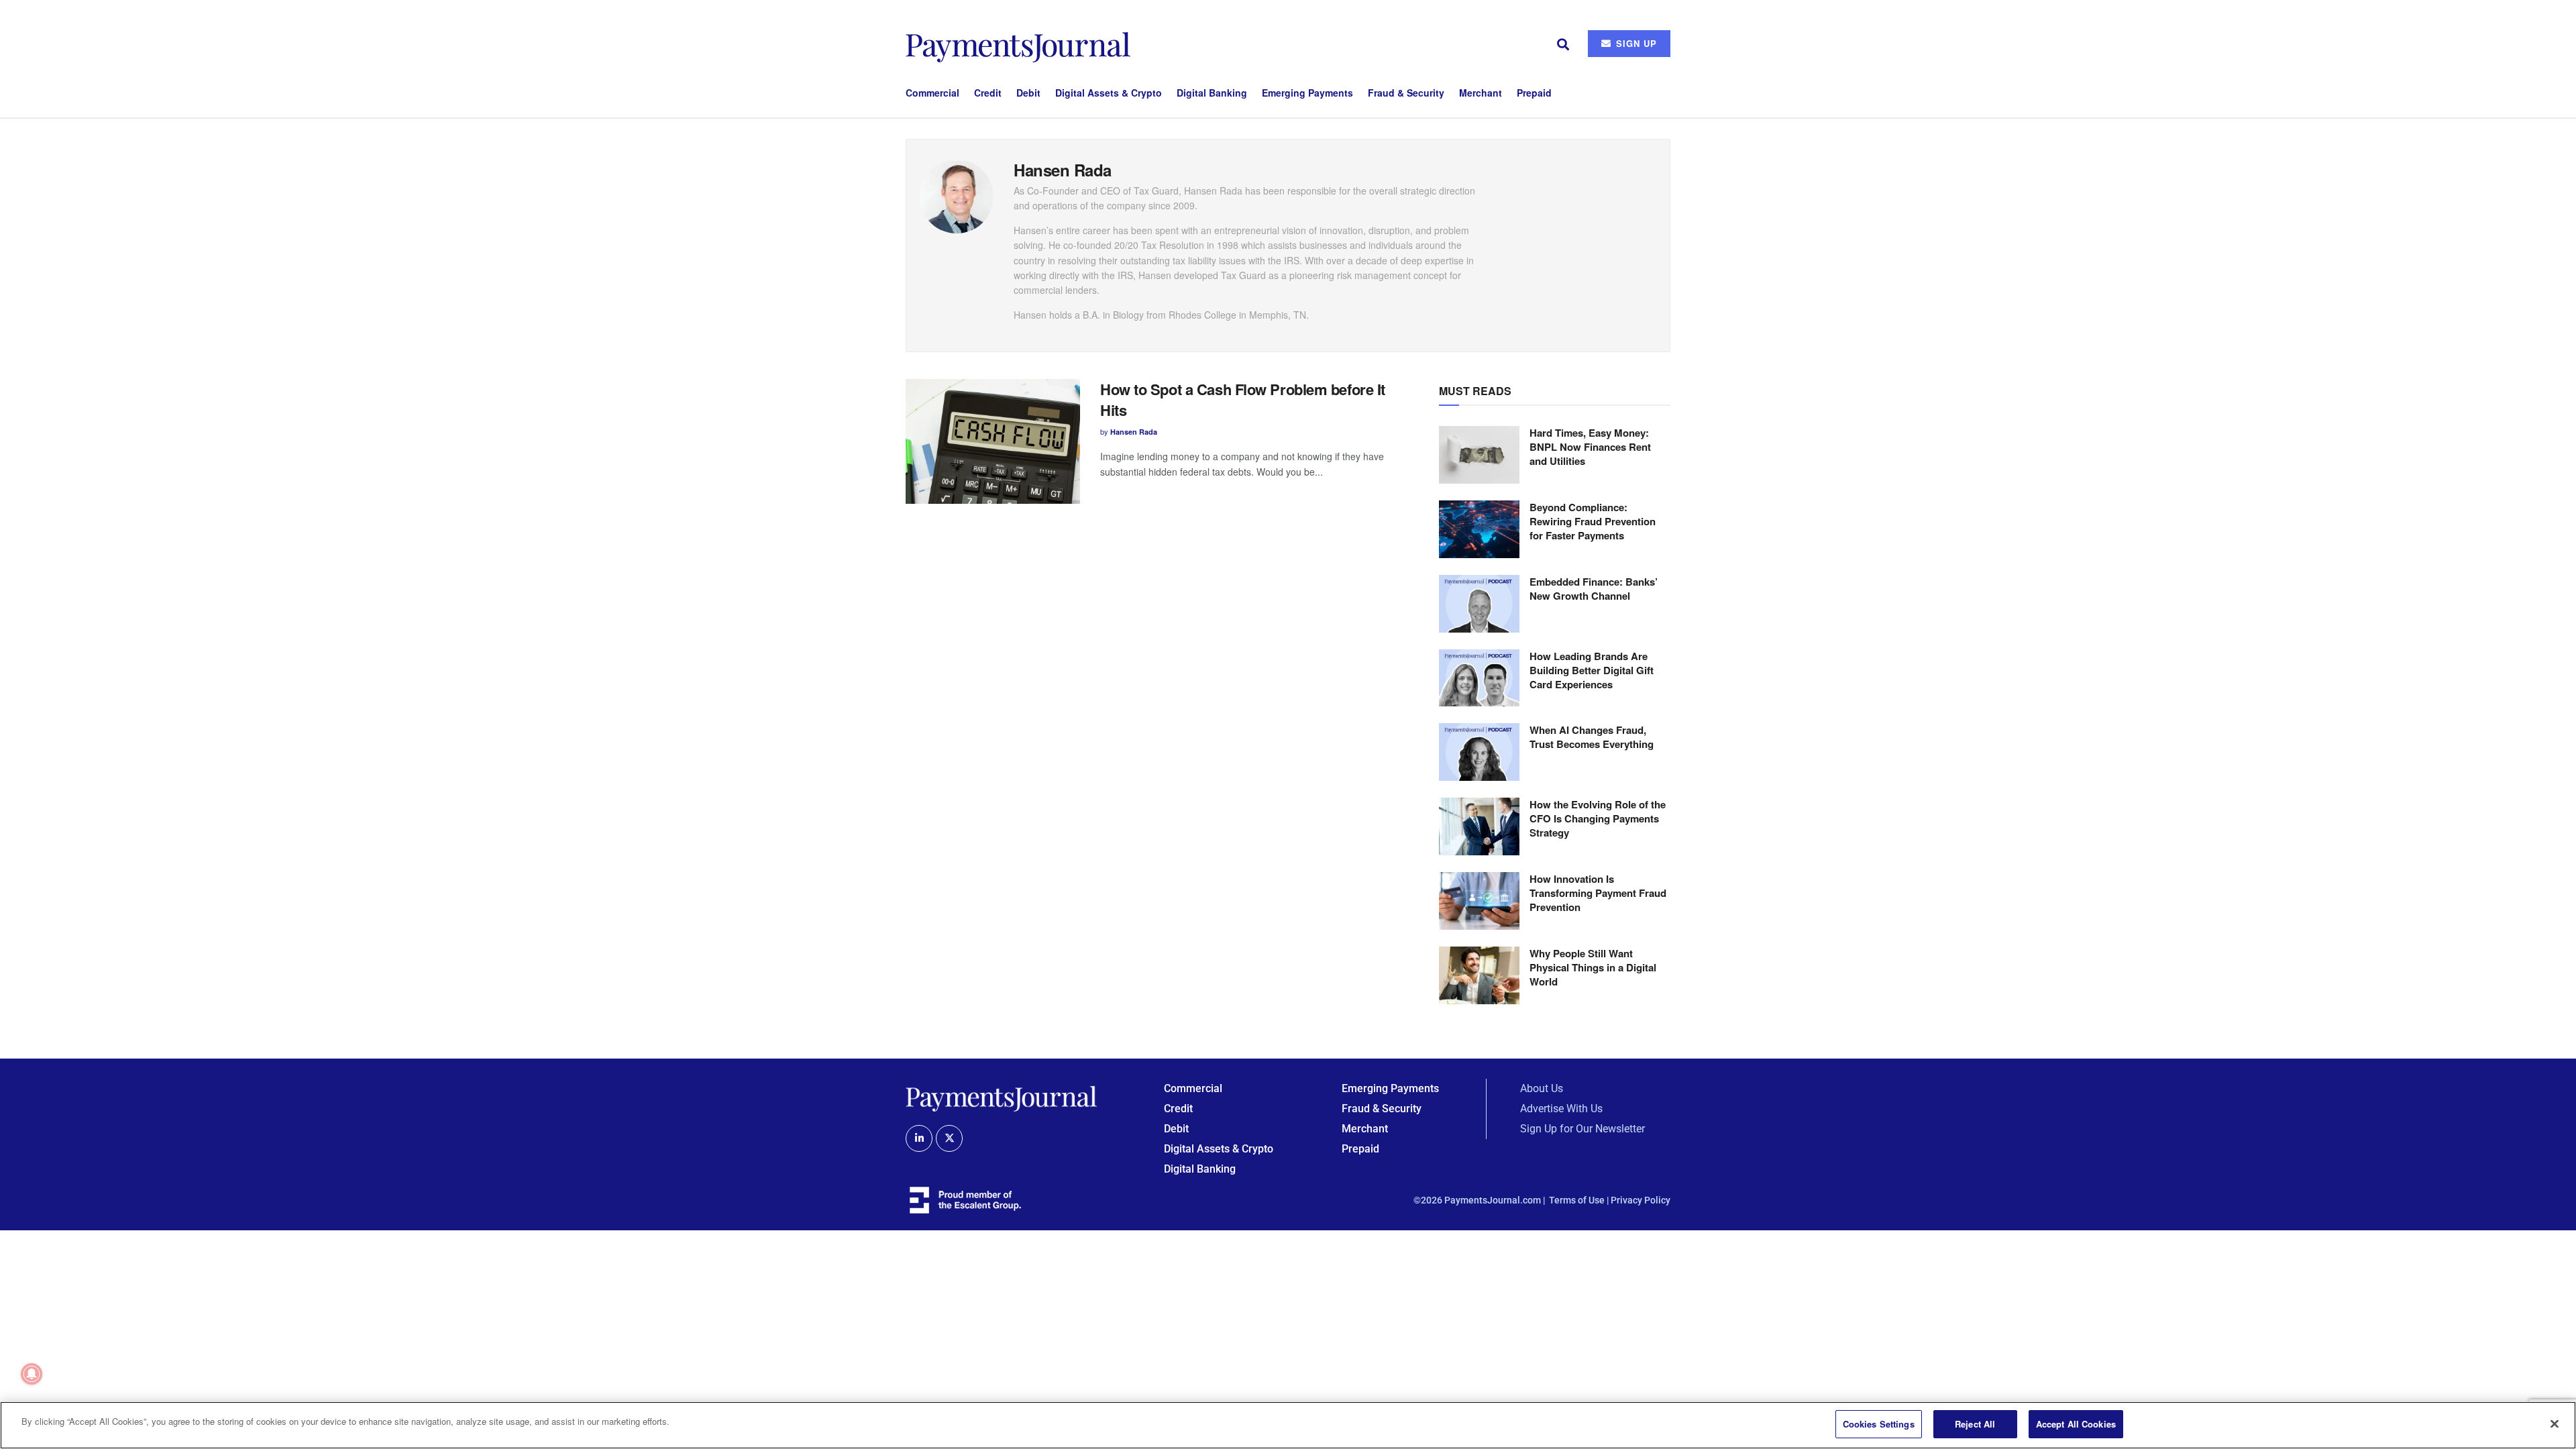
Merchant (1481, 93)
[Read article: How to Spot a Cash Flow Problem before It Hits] (993, 441)
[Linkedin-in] (919, 1138)
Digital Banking (1212, 93)
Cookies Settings (1879, 1424)
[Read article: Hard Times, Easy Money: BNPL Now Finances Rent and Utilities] (1479, 455)
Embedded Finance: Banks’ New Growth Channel (1594, 589)
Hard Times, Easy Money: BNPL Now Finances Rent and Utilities (1590, 447)
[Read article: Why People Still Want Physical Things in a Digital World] (1479, 975)
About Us (1542, 1088)
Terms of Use (1577, 1200)
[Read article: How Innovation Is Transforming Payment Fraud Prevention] (1479, 901)
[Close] (2555, 1424)
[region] (1288, 1425)
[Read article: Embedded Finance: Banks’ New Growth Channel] (1479, 604)
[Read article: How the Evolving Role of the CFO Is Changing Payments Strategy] (1479, 826)
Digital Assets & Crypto (1109, 93)
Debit (1028, 93)
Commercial (932, 93)
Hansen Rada (1134, 432)
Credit (988, 93)
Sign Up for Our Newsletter (1582, 1129)
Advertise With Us (1561, 1109)
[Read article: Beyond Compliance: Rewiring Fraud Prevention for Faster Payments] (1479, 529)
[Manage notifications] (32, 1374)
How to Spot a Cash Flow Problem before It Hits (1243, 399)
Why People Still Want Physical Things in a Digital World (1593, 967)
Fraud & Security (1406, 93)
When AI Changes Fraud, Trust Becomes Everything (1592, 737)
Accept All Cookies (2076, 1424)
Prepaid (1534, 93)
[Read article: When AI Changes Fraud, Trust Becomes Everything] (1479, 752)
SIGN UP (1635, 43)
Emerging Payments (1307, 93)
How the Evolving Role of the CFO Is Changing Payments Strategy (1598, 818)
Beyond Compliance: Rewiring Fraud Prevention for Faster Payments (1593, 521)
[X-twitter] (949, 1138)
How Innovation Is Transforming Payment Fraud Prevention (1598, 893)
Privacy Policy (1641, 1200)
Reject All (1975, 1424)
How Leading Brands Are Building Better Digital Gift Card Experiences (1592, 670)
